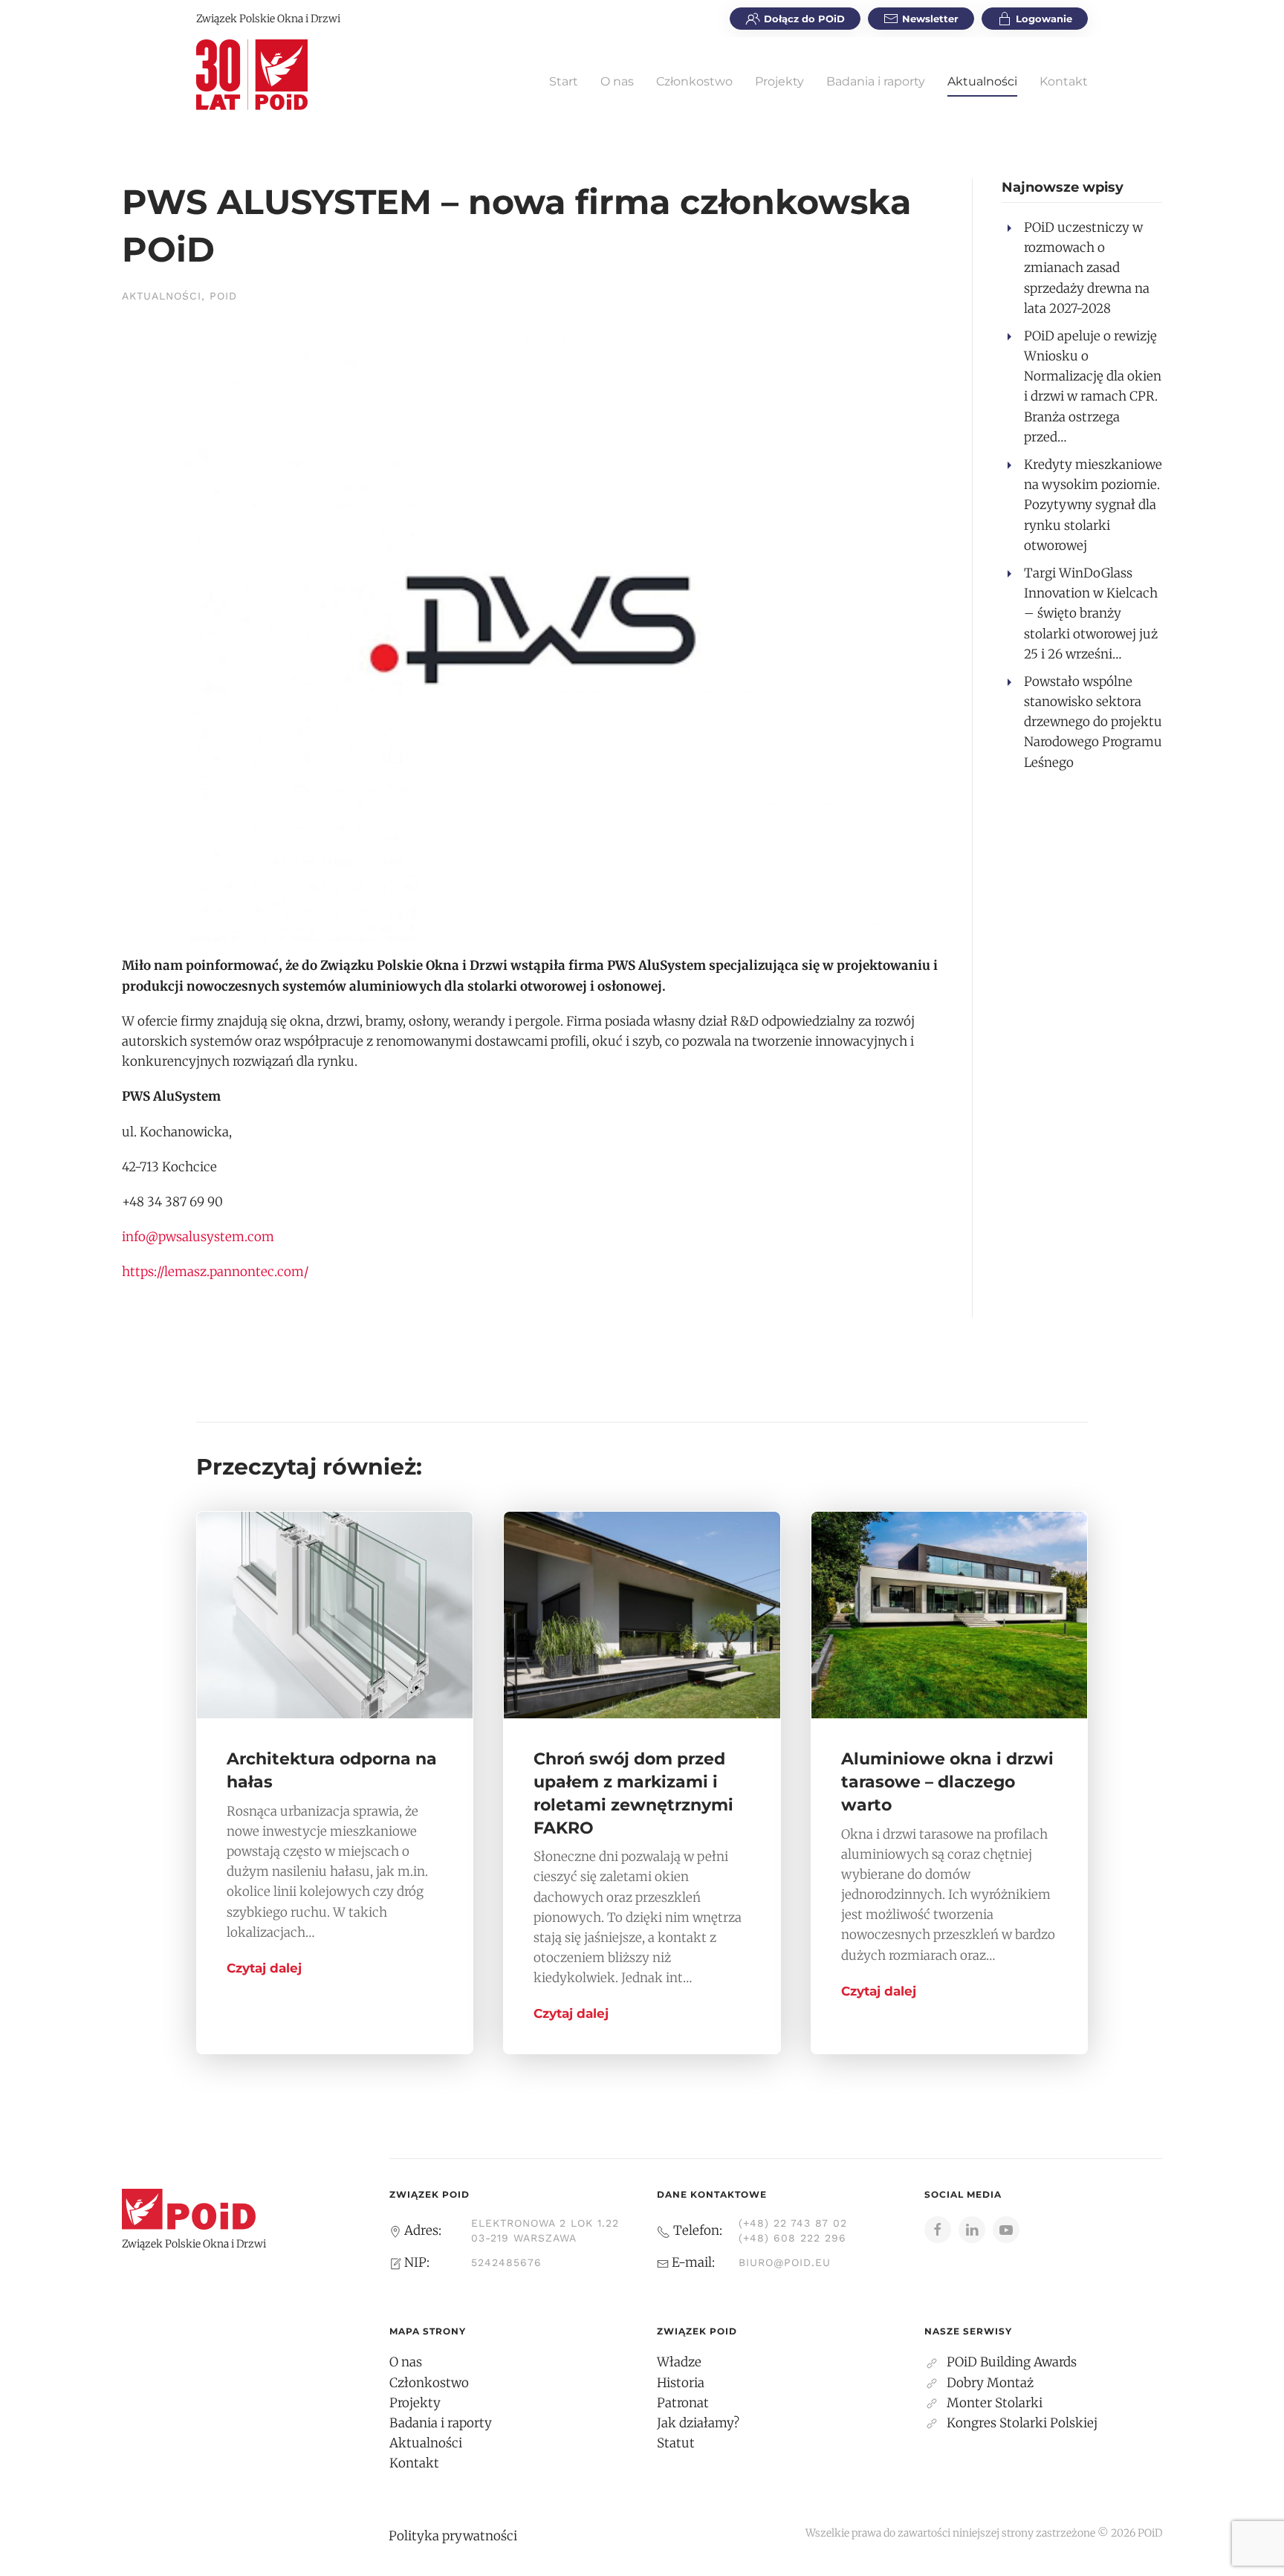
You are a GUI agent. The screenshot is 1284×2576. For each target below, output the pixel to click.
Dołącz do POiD (804, 19)
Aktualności (982, 81)
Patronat (683, 2403)
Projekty (779, 81)
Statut (676, 2443)
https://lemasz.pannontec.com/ (215, 1272)
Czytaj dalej (264, 1968)
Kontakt (1064, 81)
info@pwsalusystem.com (198, 1237)
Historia (681, 2383)
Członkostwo (694, 81)
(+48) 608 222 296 (792, 2238)
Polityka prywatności (453, 2536)
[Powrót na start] (252, 74)
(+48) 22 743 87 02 (793, 2223)
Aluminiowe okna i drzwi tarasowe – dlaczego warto (947, 1782)
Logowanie (1044, 19)
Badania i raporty (876, 81)
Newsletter (930, 19)
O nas (617, 81)
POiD (223, 296)
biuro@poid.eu (785, 2262)
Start (564, 81)
